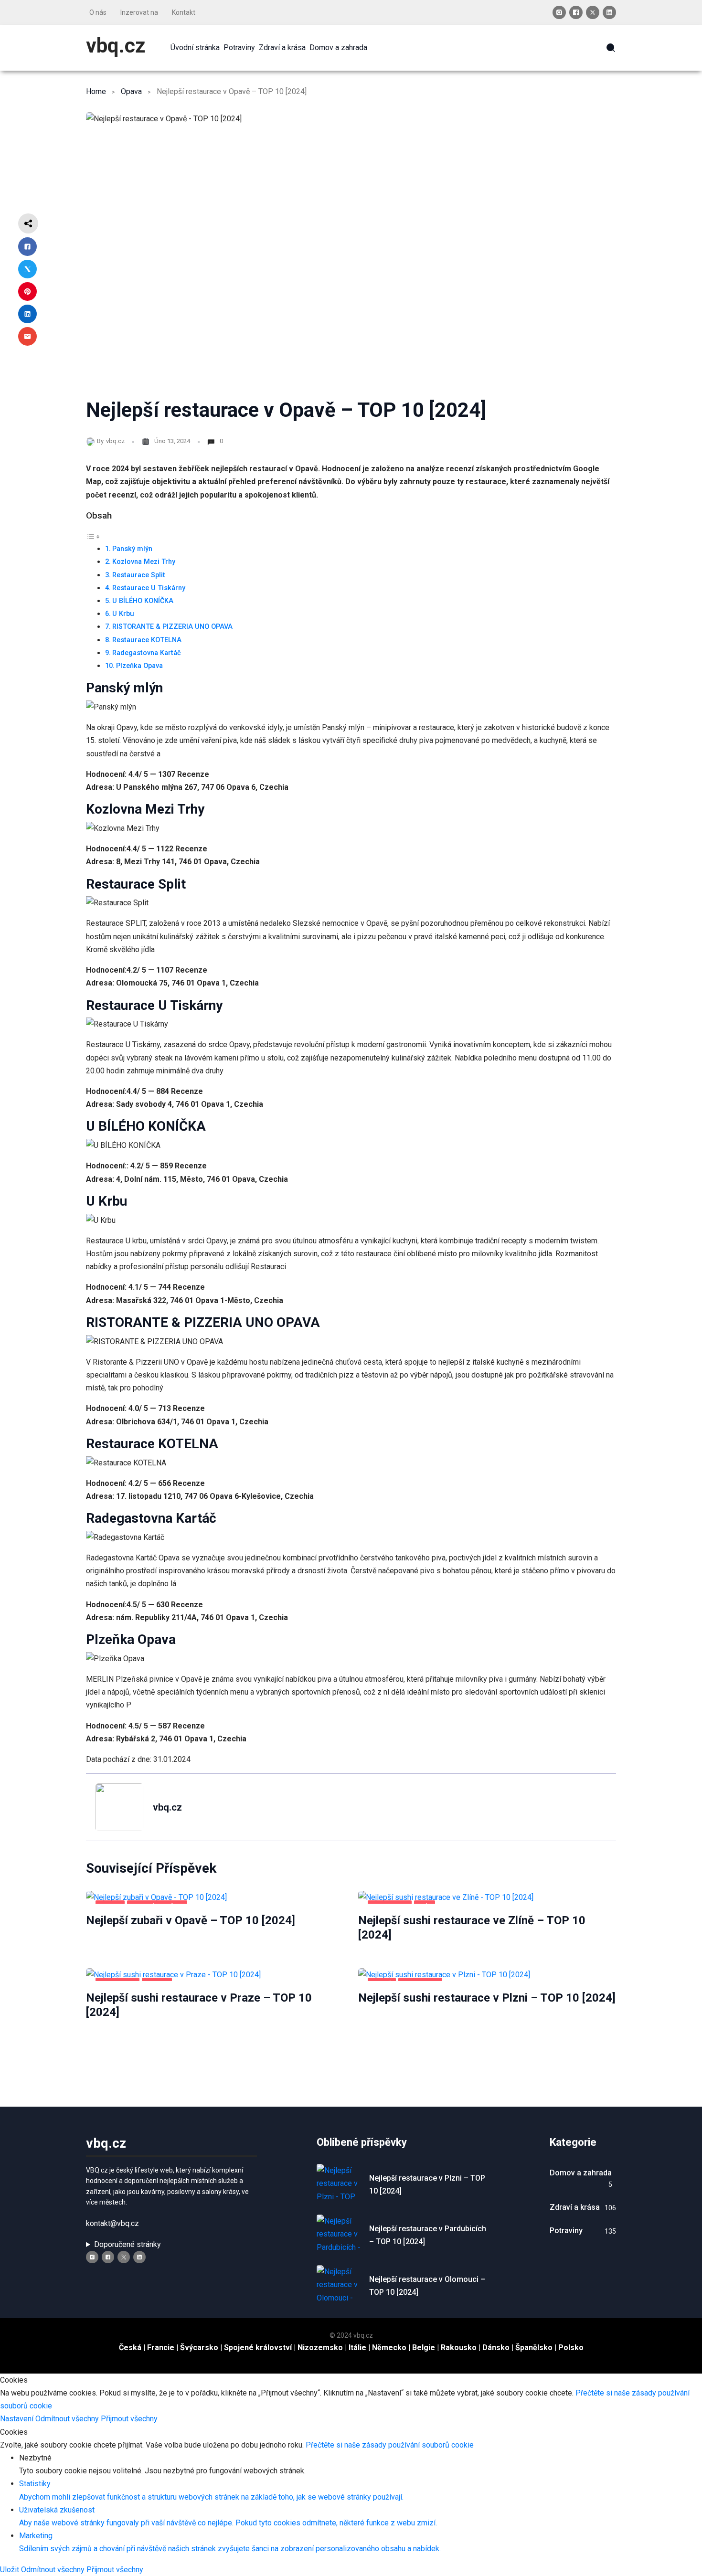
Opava (131, 91)
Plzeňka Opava (139, 666)
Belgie (424, 2348)
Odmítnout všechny (68, 2419)
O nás (98, 12)
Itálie (357, 2348)
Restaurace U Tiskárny (149, 588)
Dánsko (496, 2348)
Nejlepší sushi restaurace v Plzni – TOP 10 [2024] (487, 1998)
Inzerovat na (139, 12)
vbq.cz (116, 46)
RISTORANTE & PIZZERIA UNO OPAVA (172, 627)
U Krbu (123, 614)
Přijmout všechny (129, 2419)
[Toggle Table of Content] (93, 536)
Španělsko (534, 2348)
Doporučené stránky (128, 2244)
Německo (389, 2348)
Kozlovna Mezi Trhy (144, 562)
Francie (161, 2348)
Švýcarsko (199, 2348)
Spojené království (258, 2348)
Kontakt (184, 12)
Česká (130, 2348)
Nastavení (18, 2419)
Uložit (11, 2570)
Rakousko (459, 2348)
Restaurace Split (139, 575)
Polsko (571, 2348)
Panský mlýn (132, 549)
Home (96, 91)
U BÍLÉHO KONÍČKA (143, 601)
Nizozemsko (320, 2348)
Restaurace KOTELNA (147, 640)
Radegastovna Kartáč (147, 653)
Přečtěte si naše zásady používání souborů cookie (390, 2445)
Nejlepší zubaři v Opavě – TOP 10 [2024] (191, 1920)
